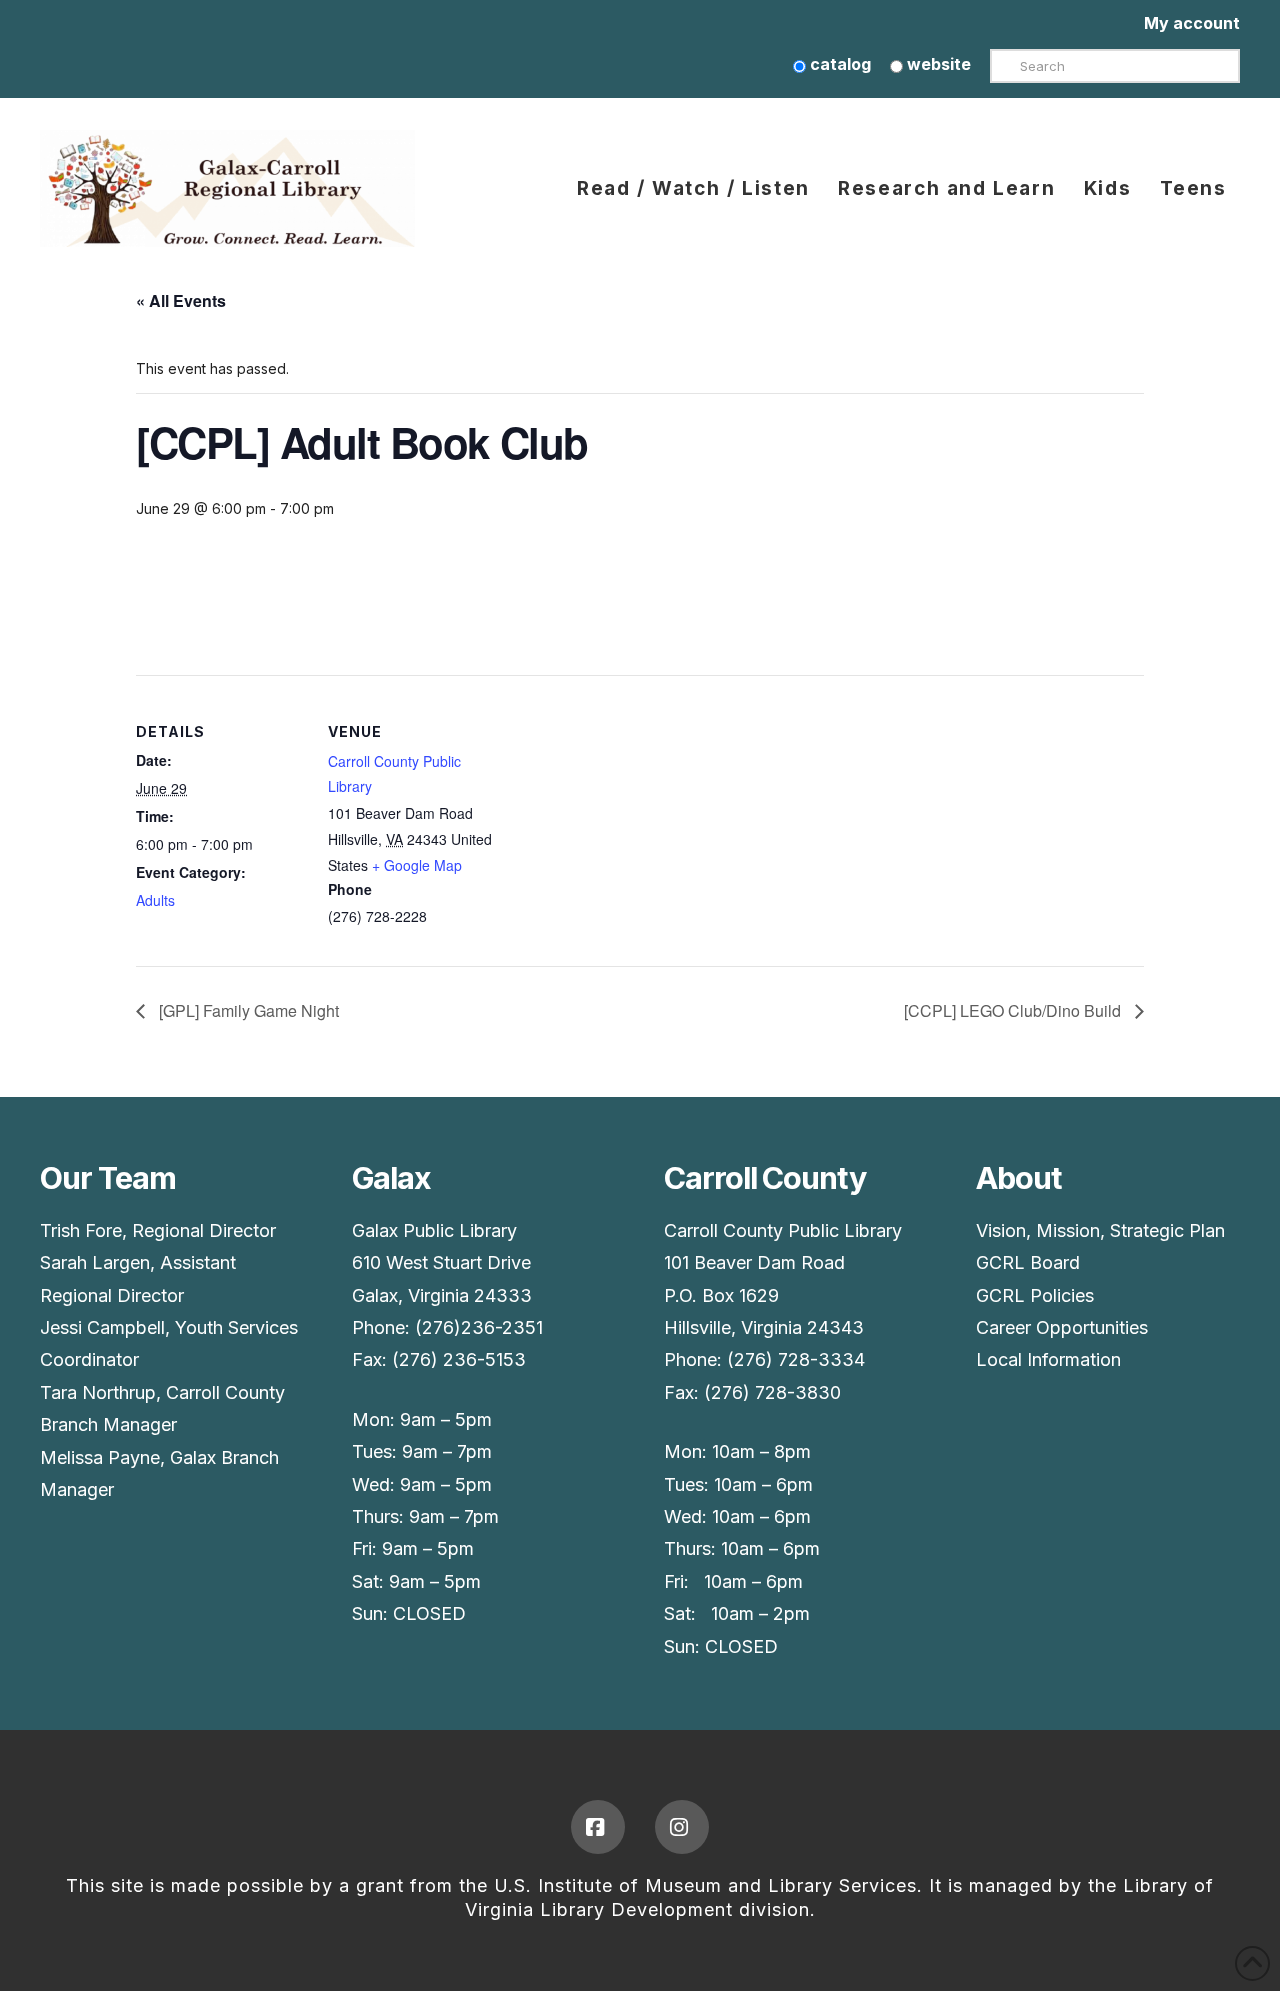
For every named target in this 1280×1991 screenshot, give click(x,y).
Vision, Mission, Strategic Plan (1100, 1230)
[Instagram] (682, 1827)
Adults (155, 900)
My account (1192, 23)
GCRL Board (1028, 1262)
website (937, 64)
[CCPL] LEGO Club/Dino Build (1014, 1010)
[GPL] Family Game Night (247, 1010)
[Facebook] (598, 1827)
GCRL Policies (1035, 1295)
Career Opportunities (1062, 1327)
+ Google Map (417, 865)
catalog (838, 64)
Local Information (1048, 1359)
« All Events (181, 300)
